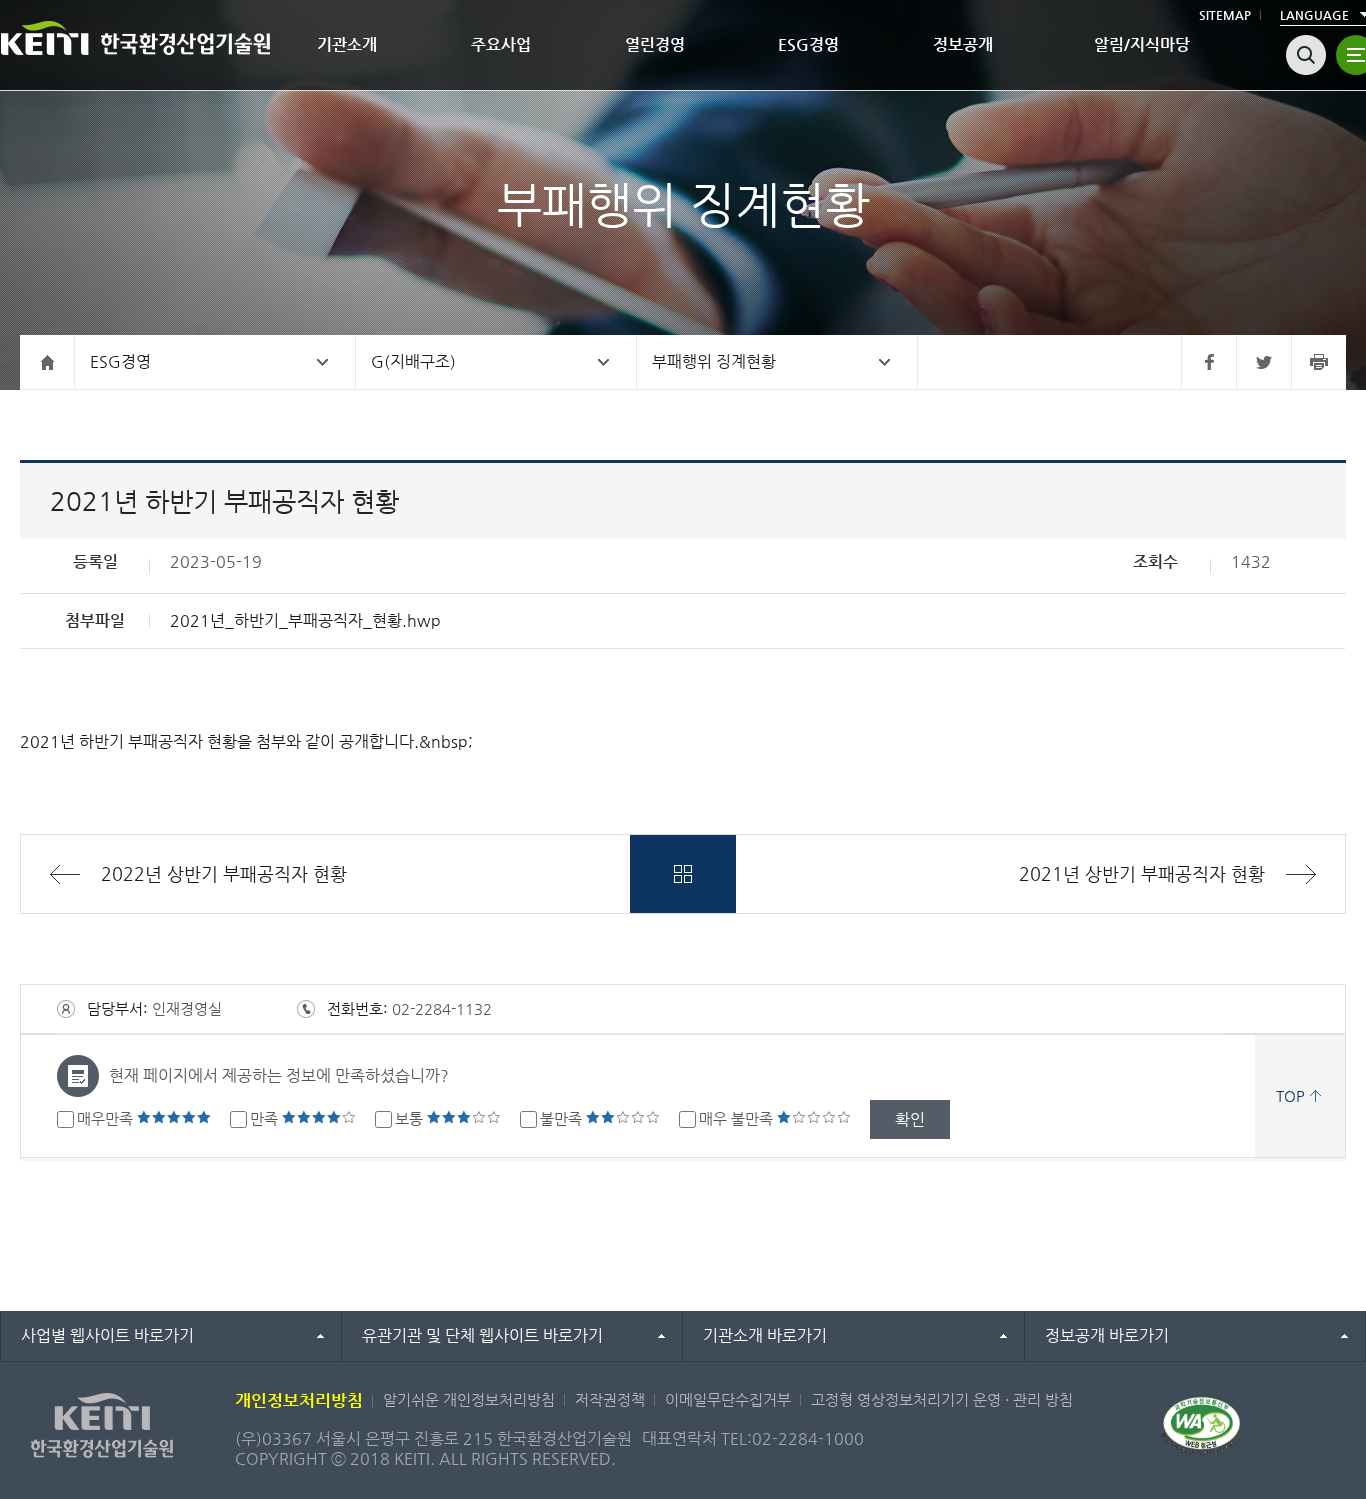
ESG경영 (808, 44)
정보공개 (963, 44)
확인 (910, 1119)
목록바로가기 (683, 874)
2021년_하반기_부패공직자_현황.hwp (305, 620)
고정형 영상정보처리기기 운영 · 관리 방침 (942, 1399)
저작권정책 (610, 1399)
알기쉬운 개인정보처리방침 (469, 1399)
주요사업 (501, 44)
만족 (266, 1118)
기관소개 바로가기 (765, 1335)
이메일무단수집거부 (728, 1399)
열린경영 (655, 44)
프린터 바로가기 (1318, 362)
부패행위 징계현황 (714, 361)
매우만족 (107, 1118)
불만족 (563, 1118)
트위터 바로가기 (1263, 362)
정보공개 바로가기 (1107, 1335)
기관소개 (347, 44)
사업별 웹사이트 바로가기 (107, 1335)
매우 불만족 (738, 1118)
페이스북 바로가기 (1208, 362)
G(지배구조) (413, 361)
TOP (1290, 1095)
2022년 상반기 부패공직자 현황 (224, 873)
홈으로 (47, 362)
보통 (411, 1118)
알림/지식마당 (1142, 44)
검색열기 (1306, 55)
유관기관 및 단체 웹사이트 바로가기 (482, 1335)
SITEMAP (1225, 15)
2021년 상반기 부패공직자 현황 (1142, 873)
